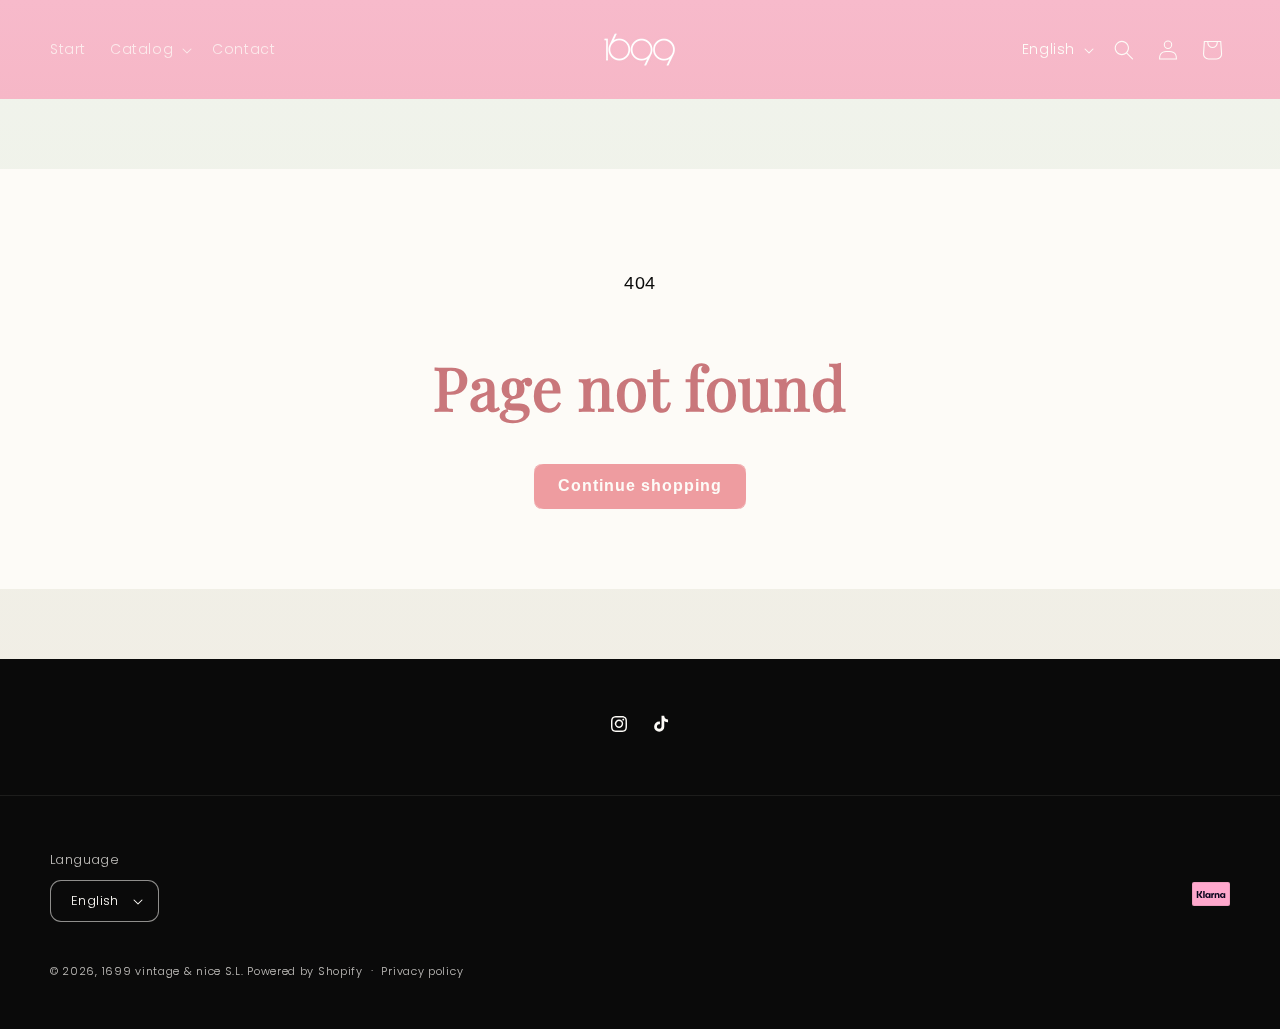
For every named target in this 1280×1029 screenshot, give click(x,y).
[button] (149, 49)
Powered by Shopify (305, 971)
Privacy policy (422, 971)
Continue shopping (640, 485)
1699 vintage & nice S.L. (173, 971)
